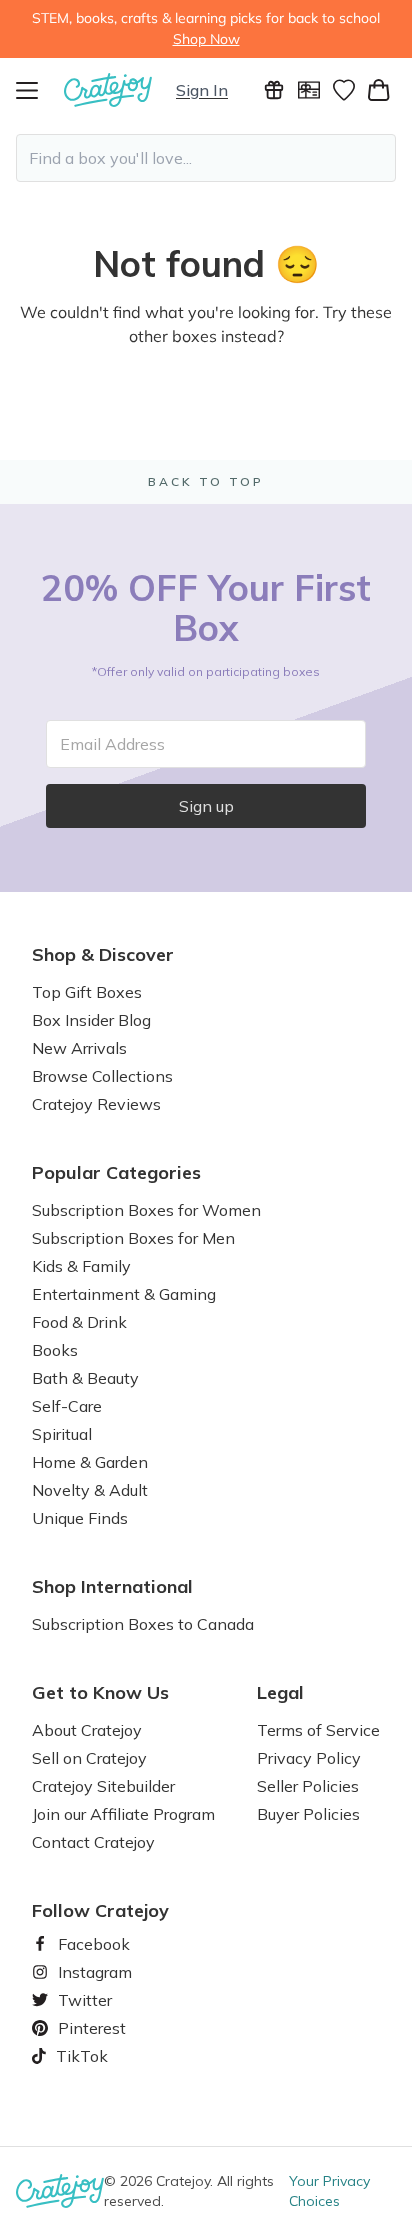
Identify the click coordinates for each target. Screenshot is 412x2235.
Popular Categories (116, 1173)
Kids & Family (81, 1266)
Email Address (112, 744)
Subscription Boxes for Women (146, 1210)
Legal (280, 1693)
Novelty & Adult (90, 1490)
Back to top (206, 481)
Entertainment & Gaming (124, 1294)
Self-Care (67, 1406)
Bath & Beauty (85, 1378)
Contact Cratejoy (93, 1842)
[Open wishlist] (343, 90)
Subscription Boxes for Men (133, 1238)
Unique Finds (80, 1518)
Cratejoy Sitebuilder (103, 1786)
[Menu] (40, 90)
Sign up (206, 806)
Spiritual (62, 1434)
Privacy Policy (309, 1758)
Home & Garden (90, 1462)
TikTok (75, 2056)
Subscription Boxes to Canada (143, 1624)
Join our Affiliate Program (123, 1814)
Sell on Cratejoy (89, 1758)
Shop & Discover (103, 955)
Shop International (112, 1587)
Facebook (86, 1944)
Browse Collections (102, 1076)
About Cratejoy (87, 1730)
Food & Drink (79, 1322)
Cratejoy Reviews (96, 1104)
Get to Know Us (100, 1693)
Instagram (87, 1972)
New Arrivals (79, 1048)
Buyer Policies (308, 1814)
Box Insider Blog (91, 1020)
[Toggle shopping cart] (378, 90)
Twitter (77, 2000)
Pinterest (84, 2028)
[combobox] (206, 158)
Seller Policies (308, 1786)
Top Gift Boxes (87, 992)
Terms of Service (318, 1730)
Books (55, 1350)
